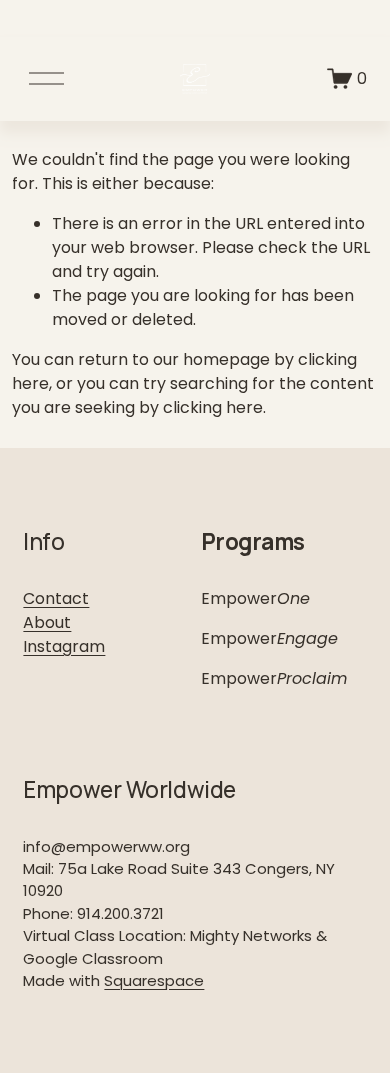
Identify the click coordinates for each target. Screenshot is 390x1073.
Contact (56, 598)
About (47, 622)
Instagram (64, 646)
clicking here (213, 407)
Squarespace (154, 980)
